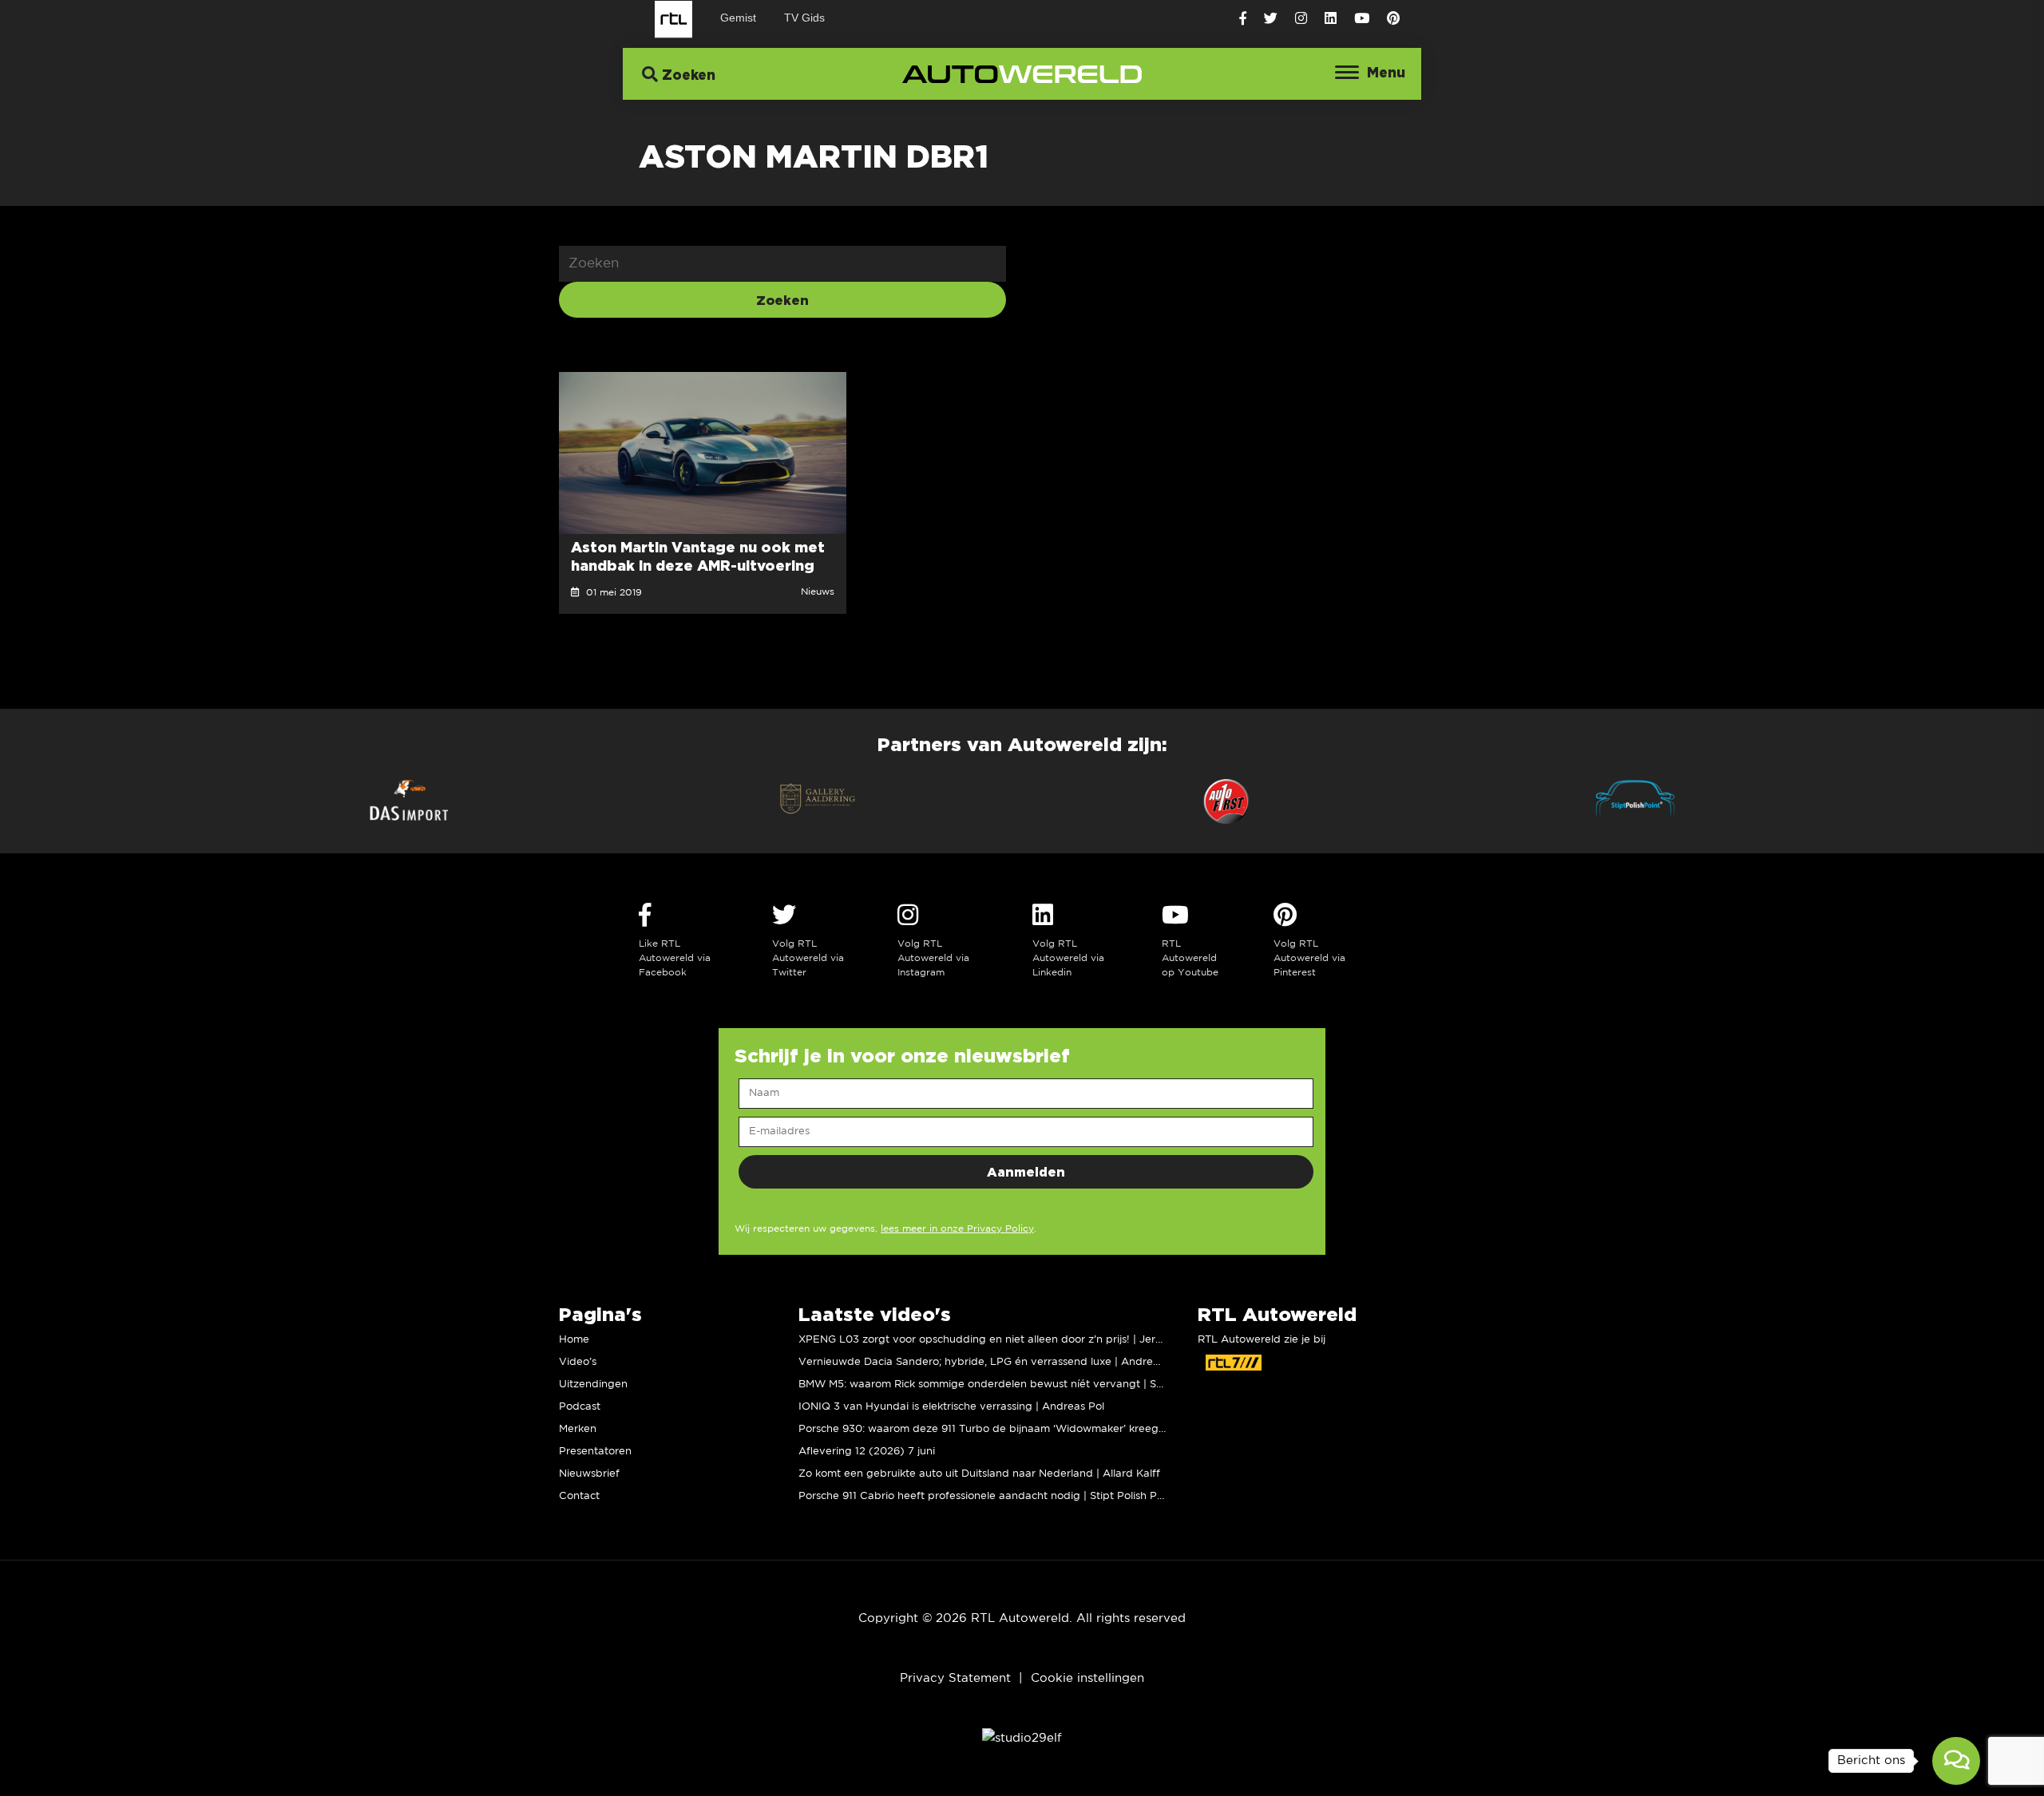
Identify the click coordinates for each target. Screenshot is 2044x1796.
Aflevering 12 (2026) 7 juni (867, 1452)
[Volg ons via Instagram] (1301, 19)
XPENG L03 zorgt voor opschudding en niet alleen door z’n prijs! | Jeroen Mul (997, 1340)
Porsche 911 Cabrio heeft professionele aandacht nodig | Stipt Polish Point (987, 1496)
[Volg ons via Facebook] (1243, 19)
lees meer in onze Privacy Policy (957, 1229)
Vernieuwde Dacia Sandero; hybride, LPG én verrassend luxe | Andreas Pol (991, 1362)
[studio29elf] (1022, 1738)
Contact (579, 1496)
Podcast (580, 1407)
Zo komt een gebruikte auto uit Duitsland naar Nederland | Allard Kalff (979, 1474)
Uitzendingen (593, 1385)
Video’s (578, 1362)
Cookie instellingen (1087, 1678)
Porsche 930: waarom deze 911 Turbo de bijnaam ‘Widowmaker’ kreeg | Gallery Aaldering (1028, 1429)
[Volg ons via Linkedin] (1331, 19)
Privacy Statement (955, 1678)
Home (574, 1340)
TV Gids (804, 18)
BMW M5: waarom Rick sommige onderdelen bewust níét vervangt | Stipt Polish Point (1017, 1385)
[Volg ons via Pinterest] (1393, 19)
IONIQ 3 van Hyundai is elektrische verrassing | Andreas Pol (951, 1407)
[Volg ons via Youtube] (1362, 19)
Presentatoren (595, 1452)
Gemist (738, 18)
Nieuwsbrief (589, 1474)
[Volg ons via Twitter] (1271, 19)
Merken (578, 1429)
